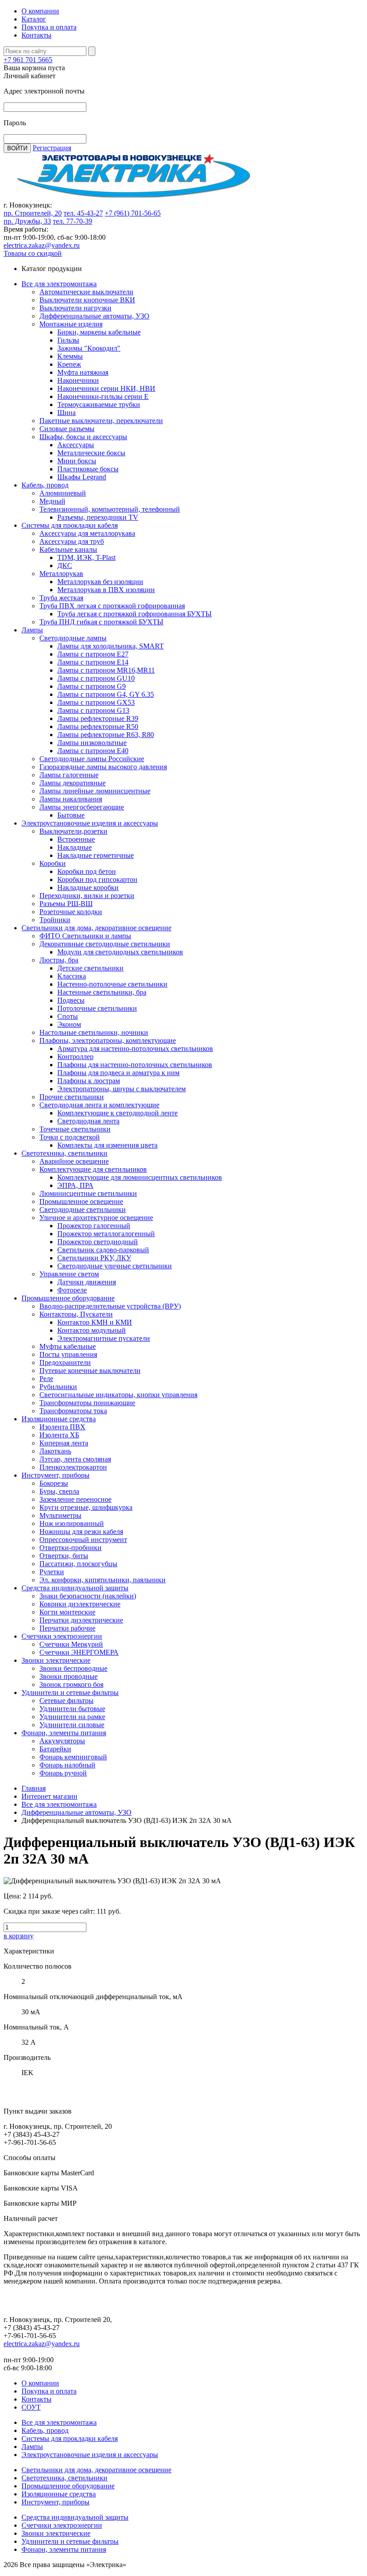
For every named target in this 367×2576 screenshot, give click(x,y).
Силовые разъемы (67, 429)
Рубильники (58, 1387)
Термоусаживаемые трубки (99, 405)
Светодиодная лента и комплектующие (99, 1105)
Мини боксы (77, 461)
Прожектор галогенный (94, 1226)
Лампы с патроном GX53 (96, 702)
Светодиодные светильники (83, 1210)
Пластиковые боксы (88, 469)
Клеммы (70, 356)
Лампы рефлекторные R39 (98, 718)
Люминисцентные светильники (88, 1193)
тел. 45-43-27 (83, 213)
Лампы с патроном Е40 (93, 751)
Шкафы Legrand (82, 477)
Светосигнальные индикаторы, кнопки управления (118, 1395)
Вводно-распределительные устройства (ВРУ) (110, 1306)
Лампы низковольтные (92, 743)
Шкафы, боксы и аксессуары (83, 437)
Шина (66, 413)
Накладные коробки (88, 888)
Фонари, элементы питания (64, 1733)
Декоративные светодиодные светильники (105, 944)
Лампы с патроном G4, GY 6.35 (106, 694)
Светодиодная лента (88, 1121)
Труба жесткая (61, 598)
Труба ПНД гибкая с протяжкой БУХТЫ (101, 622)
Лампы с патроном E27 (93, 654)
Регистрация (52, 148)
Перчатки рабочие (67, 1628)
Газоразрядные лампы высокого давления (103, 767)
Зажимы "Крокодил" (89, 348)
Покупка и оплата (49, 27)
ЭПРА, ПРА (75, 1185)
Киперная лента (64, 1443)
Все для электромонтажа (59, 284)
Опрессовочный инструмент (83, 1540)
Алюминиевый (63, 493)
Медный (52, 501)
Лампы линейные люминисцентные (95, 791)
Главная (34, 1788)
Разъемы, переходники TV (98, 517)
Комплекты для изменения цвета (107, 1145)
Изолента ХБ (59, 1435)
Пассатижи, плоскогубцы (78, 1564)
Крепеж (69, 364)
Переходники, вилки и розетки (87, 896)
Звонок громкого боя (71, 1684)
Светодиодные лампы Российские (92, 759)
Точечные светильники (75, 1129)
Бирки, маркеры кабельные (99, 332)
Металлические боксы (91, 453)
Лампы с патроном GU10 (96, 678)
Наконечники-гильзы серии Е (103, 396)
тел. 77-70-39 (73, 221)
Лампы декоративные (73, 783)
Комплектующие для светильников (93, 1169)
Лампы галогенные (69, 775)
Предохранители (65, 1362)
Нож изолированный (72, 1523)
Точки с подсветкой (70, 1137)
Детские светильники (90, 968)
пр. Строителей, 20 (33, 213)
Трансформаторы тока (73, 1411)
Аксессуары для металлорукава (87, 533)
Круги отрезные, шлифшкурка (86, 1507)
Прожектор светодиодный (98, 1242)
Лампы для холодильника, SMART (111, 646)
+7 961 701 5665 (28, 60)
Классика (72, 976)
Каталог (34, 19)
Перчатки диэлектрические (81, 1620)
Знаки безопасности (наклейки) (88, 1596)
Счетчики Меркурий (71, 1644)
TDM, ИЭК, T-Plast (86, 557)
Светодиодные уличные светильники (115, 1266)
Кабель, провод (45, 485)
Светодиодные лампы (73, 638)
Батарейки (55, 1749)
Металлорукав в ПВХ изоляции (106, 590)
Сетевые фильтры (66, 1701)
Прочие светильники (72, 1097)
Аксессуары (76, 445)
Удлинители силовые (72, 1725)
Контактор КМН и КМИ (95, 1322)
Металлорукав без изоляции (100, 582)
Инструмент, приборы (55, 1475)
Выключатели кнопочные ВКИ (87, 300)
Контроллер (75, 1057)
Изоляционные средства (59, 1419)
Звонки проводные (68, 1676)
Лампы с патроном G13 (93, 710)
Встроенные (76, 839)
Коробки (53, 863)
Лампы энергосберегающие (82, 807)
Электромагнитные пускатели (104, 1338)
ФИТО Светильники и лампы (85, 936)
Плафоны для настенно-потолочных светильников (135, 1065)
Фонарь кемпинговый (73, 1757)
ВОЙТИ (17, 148)
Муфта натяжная (83, 372)
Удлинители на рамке (72, 1717)
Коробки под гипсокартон (97, 879)
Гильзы (68, 340)
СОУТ (31, 2407)
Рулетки (52, 1572)
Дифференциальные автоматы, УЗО (94, 316)
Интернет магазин (49, 1796)
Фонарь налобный (67, 1765)
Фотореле (72, 1290)
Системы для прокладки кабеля (70, 525)
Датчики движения (87, 1282)
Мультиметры (60, 1515)
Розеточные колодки (71, 912)
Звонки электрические (56, 1660)
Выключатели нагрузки (75, 308)
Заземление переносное (75, 1499)
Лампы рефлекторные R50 (98, 727)
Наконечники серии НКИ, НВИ (106, 388)
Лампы (32, 630)
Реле (46, 1379)
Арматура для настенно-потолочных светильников (135, 1049)
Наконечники (78, 380)
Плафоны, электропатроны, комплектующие (108, 1040)
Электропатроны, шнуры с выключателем (122, 1089)
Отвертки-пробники (70, 1548)
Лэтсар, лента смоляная (75, 1459)
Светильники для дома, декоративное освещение (96, 928)
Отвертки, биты (64, 1556)
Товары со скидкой (33, 253)
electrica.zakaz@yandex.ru (42, 245)
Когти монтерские (67, 1612)
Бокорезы (54, 1483)
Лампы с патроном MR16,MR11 (106, 670)
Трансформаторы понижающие (87, 1403)
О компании (40, 11)
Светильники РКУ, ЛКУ (94, 1258)
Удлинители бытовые (72, 1709)
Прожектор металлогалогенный (106, 1234)
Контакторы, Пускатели (76, 1314)
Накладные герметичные (96, 855)
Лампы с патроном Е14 (93, 662)
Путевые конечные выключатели (90, 1371)
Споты (68, 1016)
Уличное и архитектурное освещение (96, 1218)
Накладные (75, 847)
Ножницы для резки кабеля (81, 1532)
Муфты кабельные (68, 1346)
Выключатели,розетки (73, 831)
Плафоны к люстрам (89, 1081)
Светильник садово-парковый (103, 1250)
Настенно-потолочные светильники (112, 984)
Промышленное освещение (81, 1201)
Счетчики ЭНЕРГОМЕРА (79, 1652)
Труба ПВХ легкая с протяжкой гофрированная (112, 606)
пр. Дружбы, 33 (27, 221)
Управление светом (69, 1274)
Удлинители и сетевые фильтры (70, 1693)
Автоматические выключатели (86, 292)
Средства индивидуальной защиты (75, 1588)
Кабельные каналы (68, 549)
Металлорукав (61, 574)
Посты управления (68, 1354)
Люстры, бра (59, 960)
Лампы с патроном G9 (92, 686)
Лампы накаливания (71, 799)
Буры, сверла (59, 1491)
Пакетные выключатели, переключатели (101, 421)
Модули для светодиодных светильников (120, 952)
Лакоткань (55, 1451)
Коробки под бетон (87, 871)
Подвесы (71, 1000)
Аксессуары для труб (72, 541)
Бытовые (71, 815)
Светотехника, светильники (64, 1153)
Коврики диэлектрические (80, 1604)
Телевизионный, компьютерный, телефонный (110, 509)
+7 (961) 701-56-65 (133, 213)
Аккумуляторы (62, 1741)
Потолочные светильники (97, 1008)
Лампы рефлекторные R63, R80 (106, 735)
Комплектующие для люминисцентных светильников (140, 1177)
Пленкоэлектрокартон (73, 1467)
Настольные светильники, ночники (94, 1032)
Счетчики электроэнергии (62, 1636)
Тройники (55, 920)
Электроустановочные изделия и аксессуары (90, 823)
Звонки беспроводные (73, 1668)
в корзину (19, 1936)
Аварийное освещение (74, 1161)
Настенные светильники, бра (102, 992)
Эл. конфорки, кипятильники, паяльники (102, 1580)
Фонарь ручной (63, 1773)
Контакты (36, 35)
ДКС (65, 566)
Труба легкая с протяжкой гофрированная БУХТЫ (134, 614)
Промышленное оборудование (68, 1298)
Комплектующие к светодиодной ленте (117, 1113)
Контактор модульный (92, 1330)
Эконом (69, 1024)
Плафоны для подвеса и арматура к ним (118, 1073)
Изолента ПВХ (62, 1427)
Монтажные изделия (71, 324)
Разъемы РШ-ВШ (66, 904)
